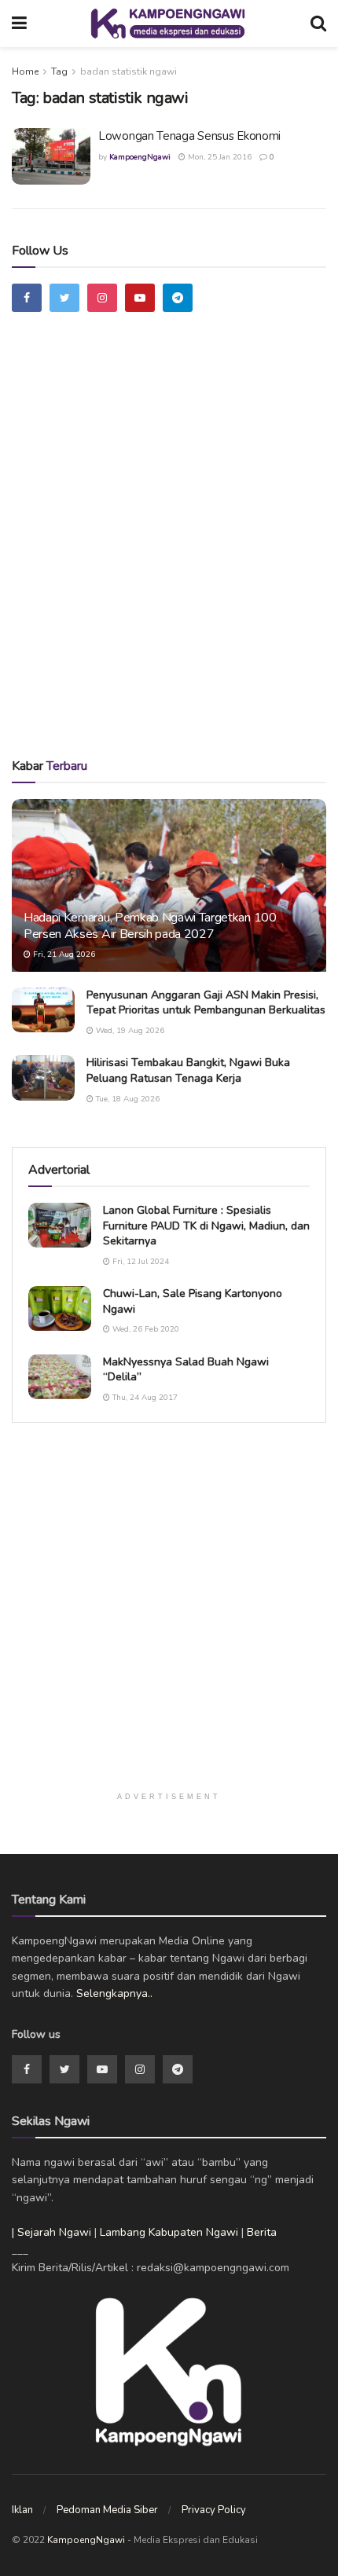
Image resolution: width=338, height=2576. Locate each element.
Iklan (22, 2510)
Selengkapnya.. (114, 1993)
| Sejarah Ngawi (51, 2232)
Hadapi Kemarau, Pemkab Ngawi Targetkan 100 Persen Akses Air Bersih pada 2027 (150, 926)
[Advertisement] (169, 553)
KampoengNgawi (140, 157)
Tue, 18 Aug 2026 (127, 1099)
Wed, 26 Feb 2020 (145, 1329)
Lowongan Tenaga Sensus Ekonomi (189, 136)
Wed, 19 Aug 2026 (129, 1031)
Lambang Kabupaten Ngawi (169, 2232)
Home (25, 71)
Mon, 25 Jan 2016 (219, 157)
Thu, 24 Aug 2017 (144, 1398)
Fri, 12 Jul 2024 (140, 1262)
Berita (262, 2232)
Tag (59, 71)
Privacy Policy (214, 2510)
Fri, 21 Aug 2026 (63, 955)
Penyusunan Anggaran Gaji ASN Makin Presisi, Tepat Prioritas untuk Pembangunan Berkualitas (206, 1003)
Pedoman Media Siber (107, 2510)
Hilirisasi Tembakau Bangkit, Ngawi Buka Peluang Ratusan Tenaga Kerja (188, 1070)
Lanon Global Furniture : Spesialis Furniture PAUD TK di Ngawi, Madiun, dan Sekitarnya (206, 1226)
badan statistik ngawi (129, 71)
